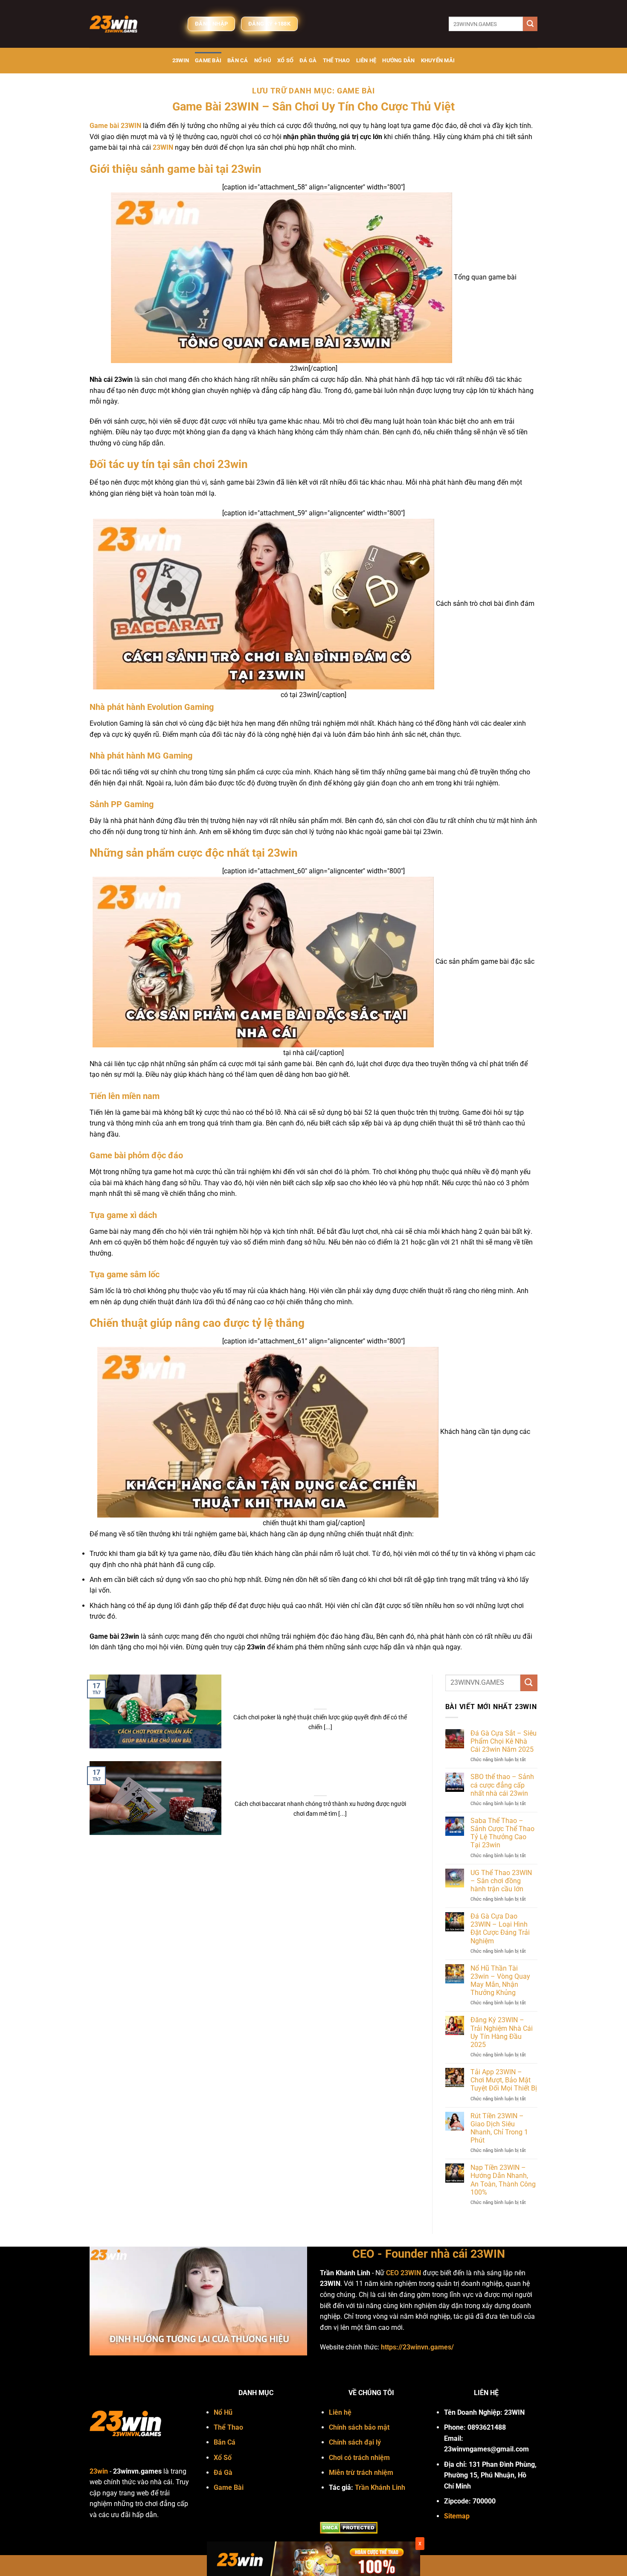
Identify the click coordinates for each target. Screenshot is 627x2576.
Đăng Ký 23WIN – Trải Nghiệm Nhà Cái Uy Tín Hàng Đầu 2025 (502, 2032)
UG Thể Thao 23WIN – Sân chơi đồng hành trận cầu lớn (501, 1881)
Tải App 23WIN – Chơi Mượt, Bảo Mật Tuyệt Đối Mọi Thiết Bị (504, 2080)
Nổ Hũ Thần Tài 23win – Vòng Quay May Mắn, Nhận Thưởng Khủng (500, 1981)
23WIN (181, 60)
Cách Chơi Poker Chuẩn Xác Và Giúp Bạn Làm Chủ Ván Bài (320, 1696)
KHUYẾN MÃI (438, 60)
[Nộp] (530, 24)
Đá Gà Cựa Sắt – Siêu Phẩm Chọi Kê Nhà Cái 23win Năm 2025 (504, 1741)
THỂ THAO (337, 60)
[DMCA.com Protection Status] (349, 2527)
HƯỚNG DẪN (398, 60)
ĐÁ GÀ (308, 60)
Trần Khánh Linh (380, 2487)
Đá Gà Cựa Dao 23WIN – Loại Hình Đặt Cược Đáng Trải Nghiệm (500, 1929)
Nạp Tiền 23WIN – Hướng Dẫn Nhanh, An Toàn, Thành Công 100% (503, 2180)
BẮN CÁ (238, 60)
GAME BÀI (208, 60)
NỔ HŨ (263, 60)
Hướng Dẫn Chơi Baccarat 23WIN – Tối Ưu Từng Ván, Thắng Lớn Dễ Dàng (320, 1782)
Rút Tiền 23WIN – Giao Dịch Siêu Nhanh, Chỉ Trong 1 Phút (499, 2128)
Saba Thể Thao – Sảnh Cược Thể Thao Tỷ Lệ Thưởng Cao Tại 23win (502, 1833)
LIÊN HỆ (366, 60)
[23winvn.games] (132, 24)
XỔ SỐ (285, 60)
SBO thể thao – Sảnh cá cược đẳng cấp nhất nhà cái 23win (502, 1785)
